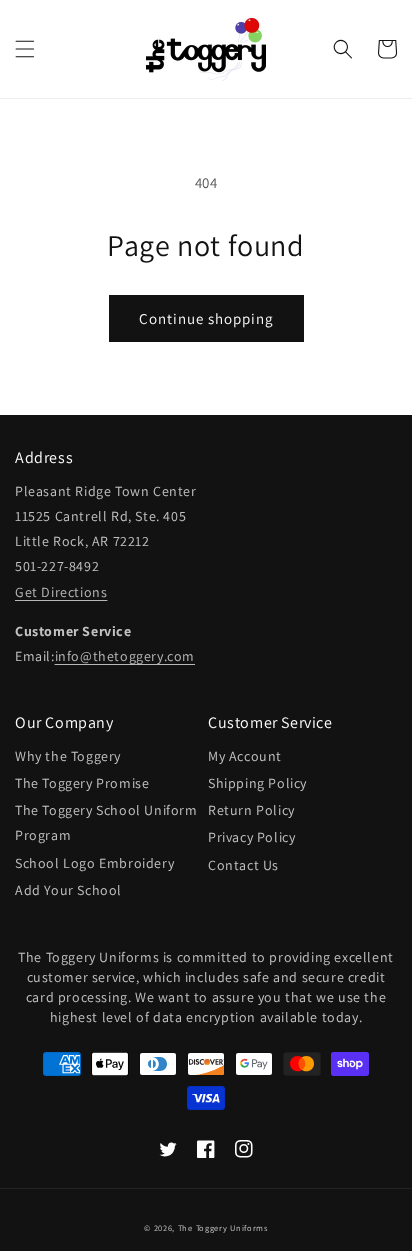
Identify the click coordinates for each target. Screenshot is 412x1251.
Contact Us (243, 865)
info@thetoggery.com (125, 656)
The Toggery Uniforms (223, 1227)
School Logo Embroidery (94, 863)
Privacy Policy (251, 837)
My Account (245, 756)
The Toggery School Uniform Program (106, 822)
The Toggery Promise (82, 783)
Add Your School (68, 890)
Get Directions (61, 592)
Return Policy (251, 810)
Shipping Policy (257, 783)
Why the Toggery (68, 756)
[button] (25, 49)
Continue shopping (206, 318)
